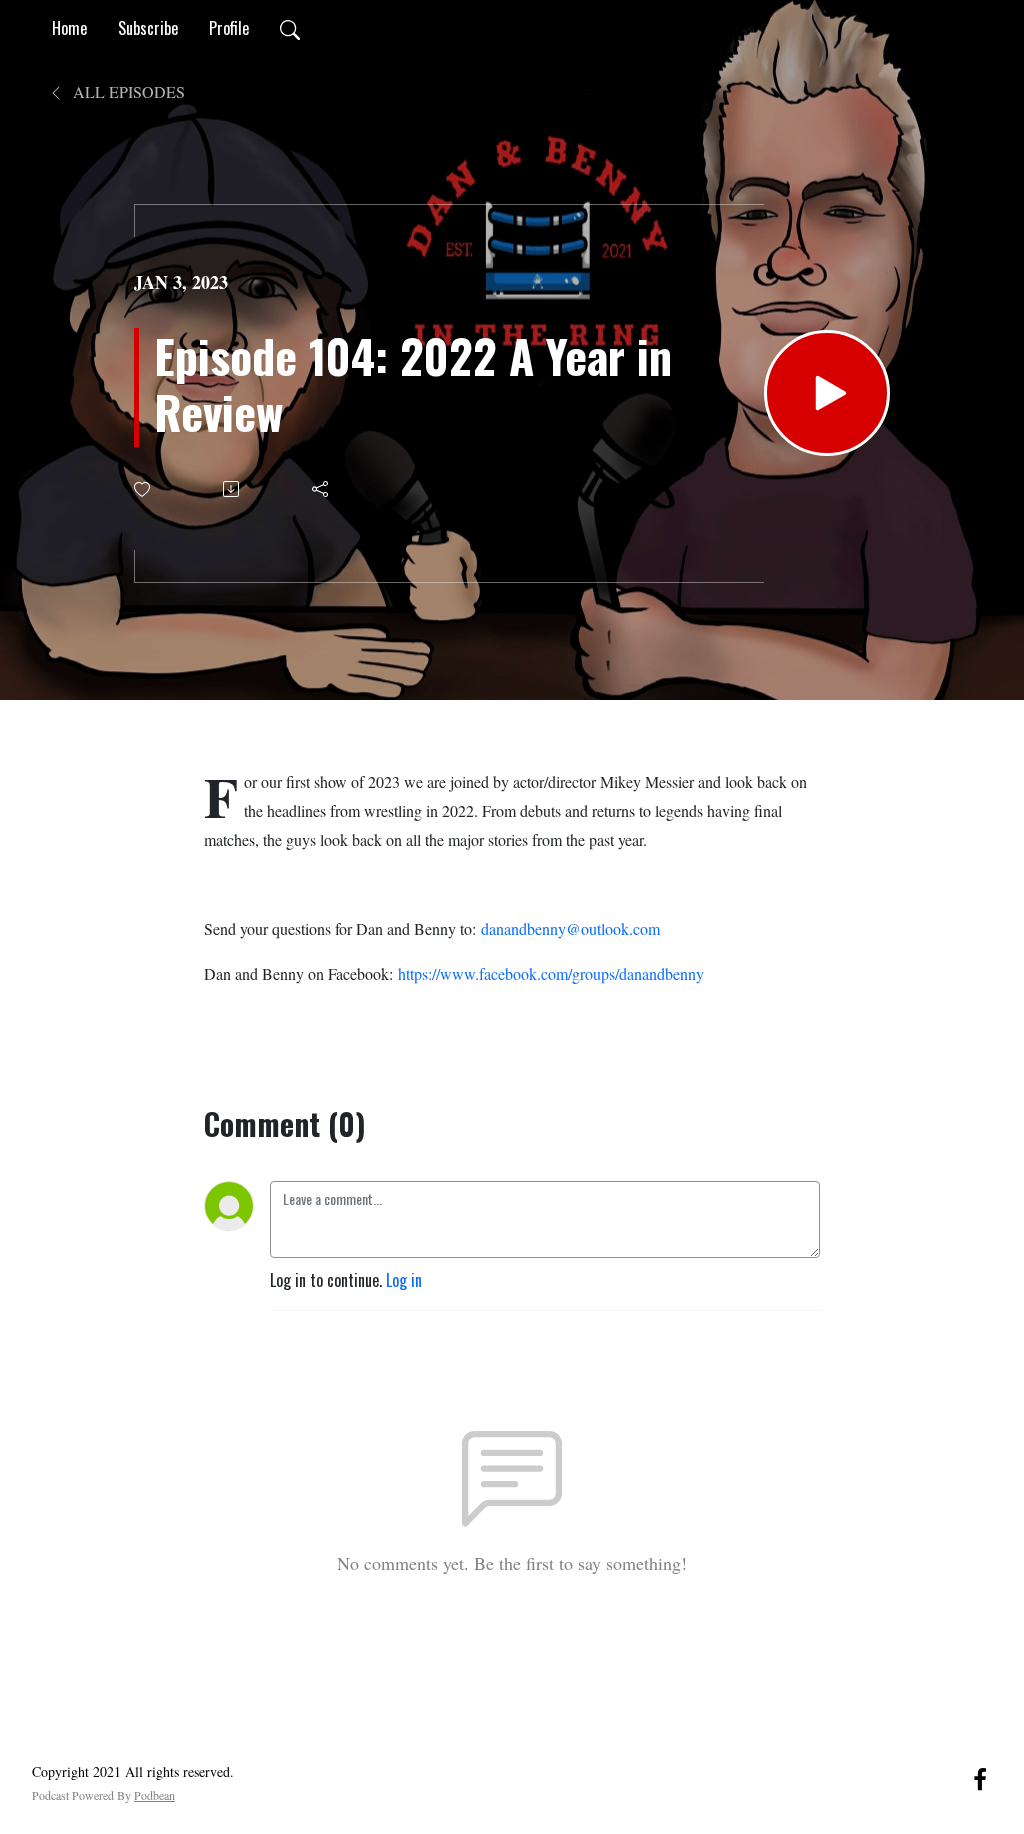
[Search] (290, 28)
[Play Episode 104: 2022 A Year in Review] (827, 393)
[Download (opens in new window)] (232, 489)
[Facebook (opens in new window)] (980, 1777)
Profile (229, 28)
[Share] (321, 489)
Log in (404, 1280)
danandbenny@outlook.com (570, 928)
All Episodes (127, 91)
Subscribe (148, 28)
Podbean (154, 1795)
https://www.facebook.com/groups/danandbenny (551, 973)
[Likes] (143, 489)
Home (69, 28)
